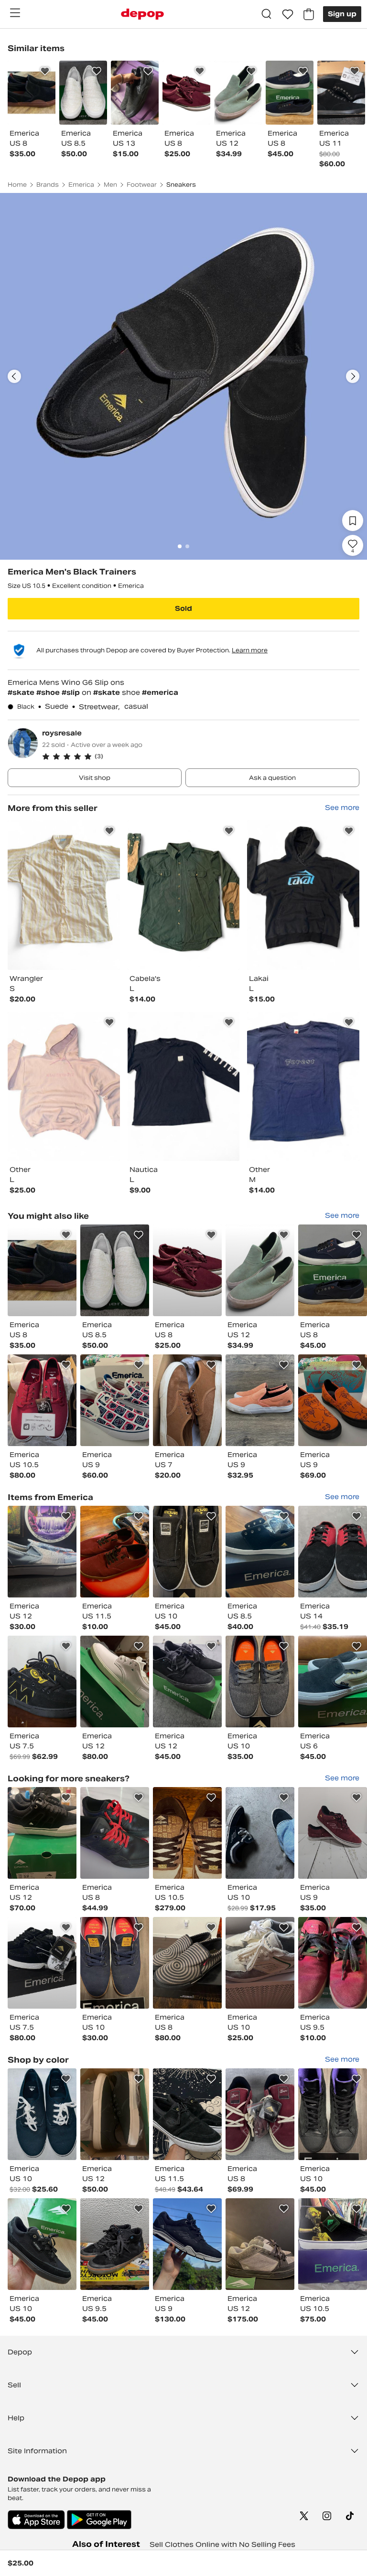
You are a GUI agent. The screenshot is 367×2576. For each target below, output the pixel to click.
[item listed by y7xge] (187, 1963)
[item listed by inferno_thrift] (260, 1833)
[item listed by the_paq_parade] (115, 1963)
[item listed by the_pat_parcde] (187, 1552)
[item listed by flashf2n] (42, 1552)
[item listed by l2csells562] (260, 2114)
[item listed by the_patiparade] (333, 2114)
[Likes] (288, 14)
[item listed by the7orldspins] (42, 1963)
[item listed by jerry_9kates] (333, 1400)
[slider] (183, 376)
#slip (72, 692)
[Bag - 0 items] (309, 14)
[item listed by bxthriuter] (333, 1833)
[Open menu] (15, 13)
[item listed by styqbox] (187, 2114)
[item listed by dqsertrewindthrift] (333, 2244)
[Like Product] (45, 71)
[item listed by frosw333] (187, 2244)
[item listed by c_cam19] (42, 2114)
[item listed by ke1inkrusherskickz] (187, 1833)
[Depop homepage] (142, 14)
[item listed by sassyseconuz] (115, 1833)
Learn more (250, 650)
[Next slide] (353, 376)
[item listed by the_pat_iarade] (260, 1682)
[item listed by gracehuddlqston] (115, 1270)
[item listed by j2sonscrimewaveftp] (42, 1400)
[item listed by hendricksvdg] (187, 1682)
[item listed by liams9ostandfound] (333, 1270)
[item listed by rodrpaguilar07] (42, 2244)
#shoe (49, 692)
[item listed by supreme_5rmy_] (115, 2244)
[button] (201, 756)
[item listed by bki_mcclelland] (333, 1682)
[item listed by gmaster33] (115, 1552)
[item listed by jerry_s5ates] (115, 1400)
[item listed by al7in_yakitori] (260, 1552)
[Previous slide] (14, 376)
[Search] (267, 14)
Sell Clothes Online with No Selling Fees (222, 2544)
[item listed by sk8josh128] (115, 1682)
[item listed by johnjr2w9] (260, 2244)
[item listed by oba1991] (333, 1963)
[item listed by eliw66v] (187, 1400)
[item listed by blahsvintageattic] (42, 1682)
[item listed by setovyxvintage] (260, 1400)
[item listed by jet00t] (42, 1833)
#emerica (160, 692)
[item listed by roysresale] (64, 895)
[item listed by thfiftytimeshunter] (333, 1552)
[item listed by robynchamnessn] (42, 1270)
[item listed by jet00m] (115, 2114)
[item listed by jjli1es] (260, 1270)
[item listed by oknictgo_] (260, 1963)
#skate (22, 692)
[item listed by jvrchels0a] (187, 1270)
